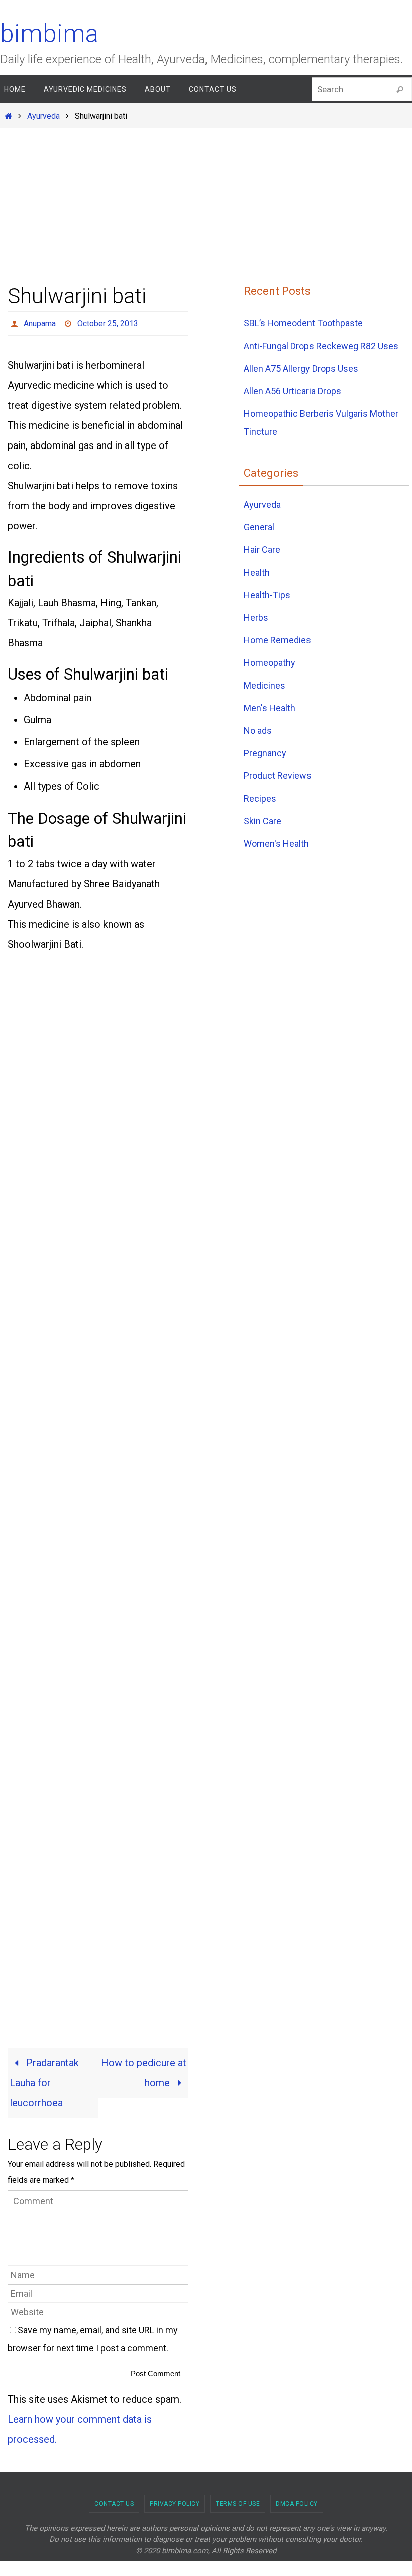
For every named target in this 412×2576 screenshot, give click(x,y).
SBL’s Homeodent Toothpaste (303, 323)
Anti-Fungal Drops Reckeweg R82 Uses (321, 346)
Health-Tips (267, 595)
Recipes (260, 798)
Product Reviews (278, 776)
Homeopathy (270, 663)
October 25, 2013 (108, 322)
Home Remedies (277, 640)
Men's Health (270, 708)
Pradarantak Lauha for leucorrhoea (44, 2080)
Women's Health (276, 844)
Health (257, 572)
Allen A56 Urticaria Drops (292, 391)
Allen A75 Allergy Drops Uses (301, 368)
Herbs (256, 618)
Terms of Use (238, 2501)
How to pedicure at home (144, 2070)
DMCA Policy (297, 2501)
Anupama (40, 322)
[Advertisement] (206, 201)
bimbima (49, 34)
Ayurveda (43, 116)
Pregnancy (265, 753)
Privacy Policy (175, 2501)
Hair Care (262, 550)
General (259, 527)
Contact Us (114, 2501)
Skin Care (263, 821)
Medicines (265, 685)
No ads (258, 731)
